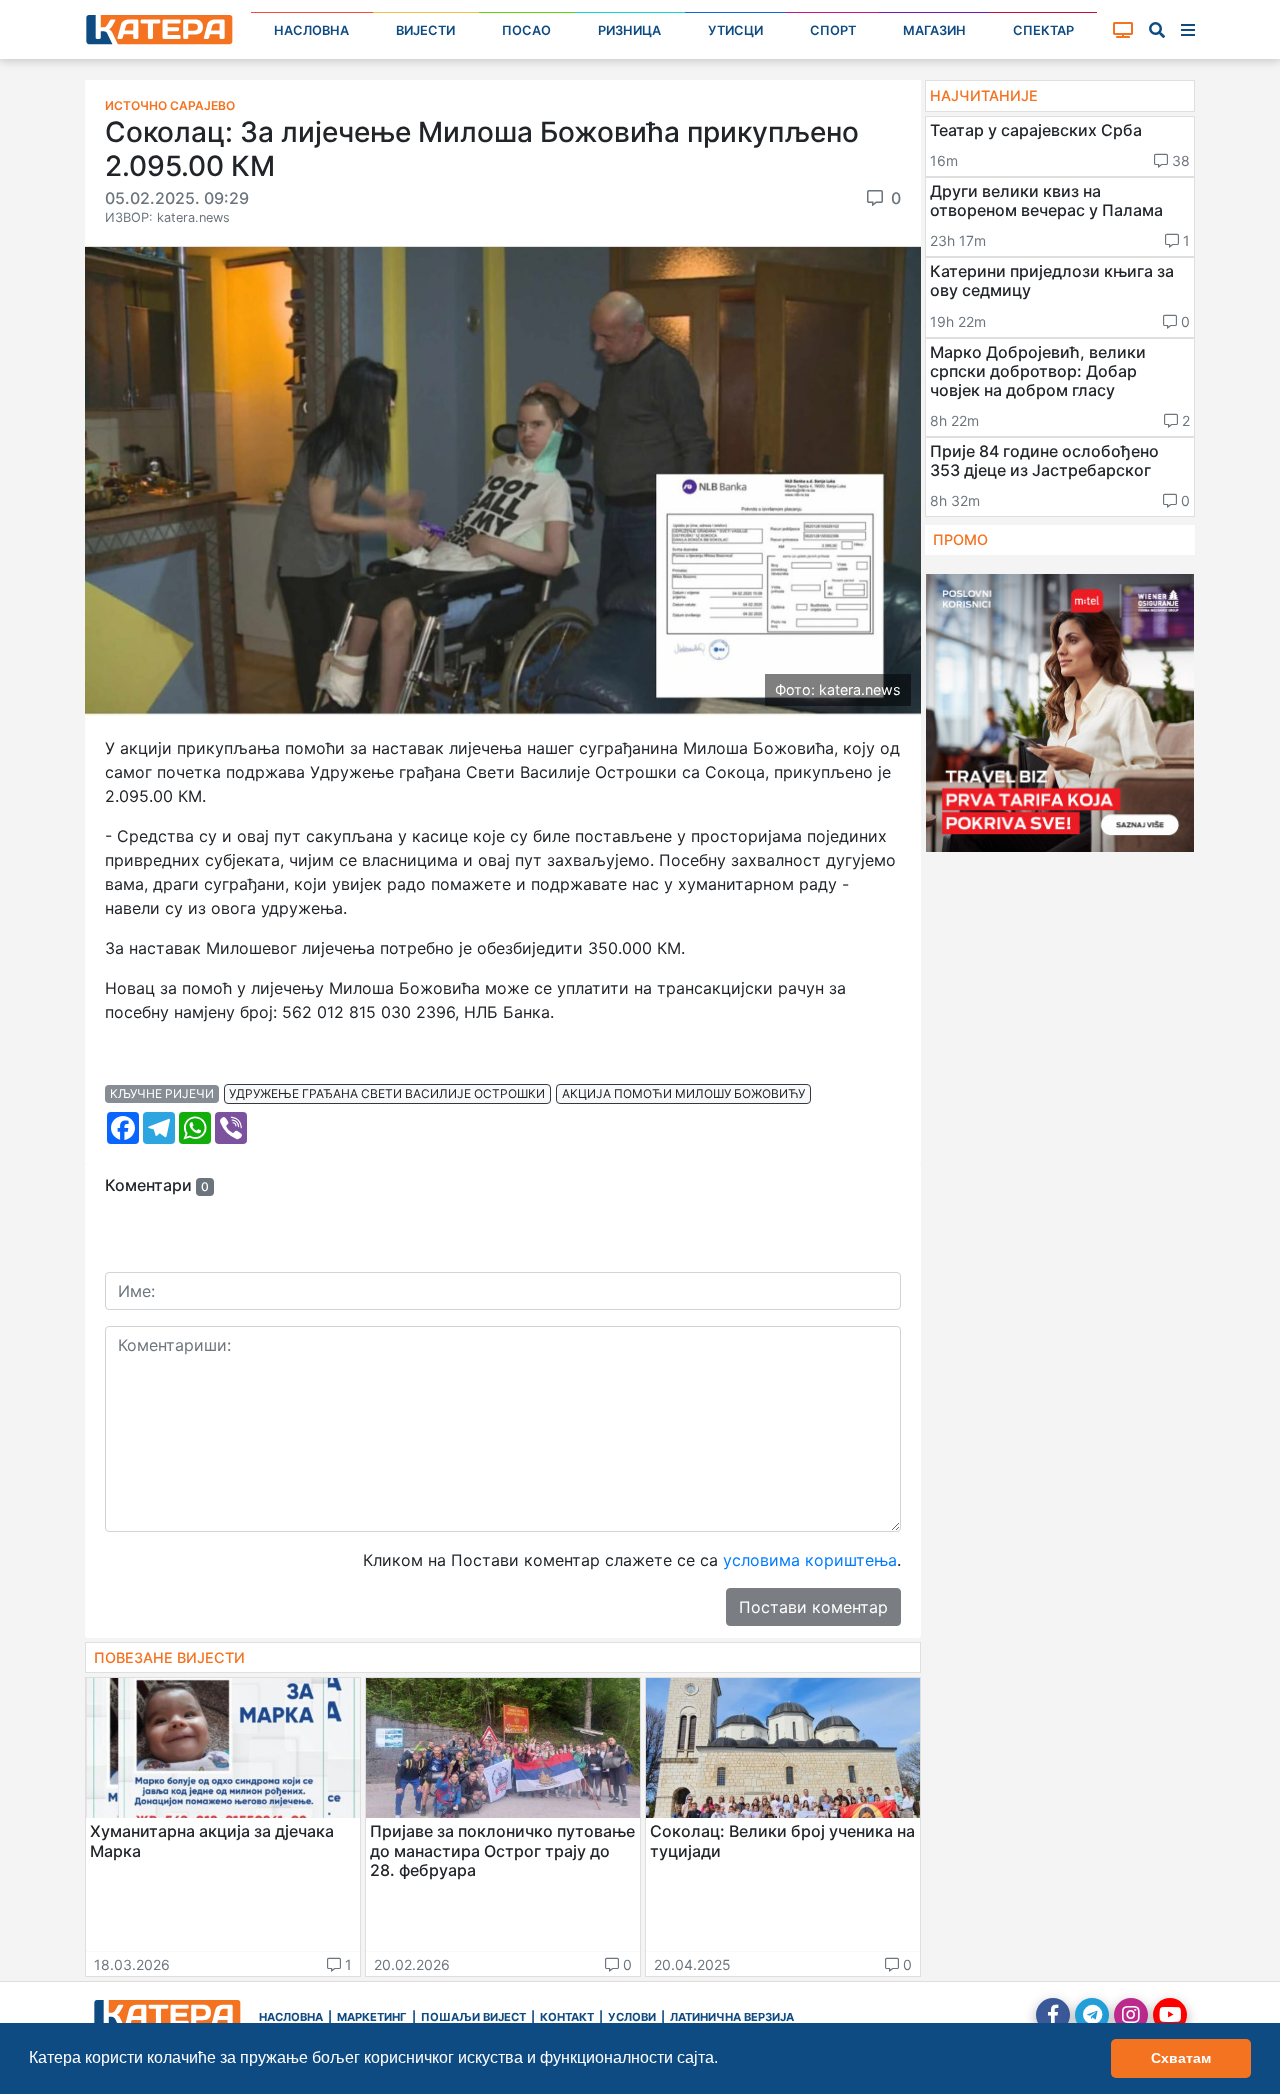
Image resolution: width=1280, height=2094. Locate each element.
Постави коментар (813, 1607)
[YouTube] (1170, 2015)
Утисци (735, 30)
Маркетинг (372, 2017)
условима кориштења (810, 1560)
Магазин (934, 30)
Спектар (1043, 30)
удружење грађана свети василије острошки (387, 1093)
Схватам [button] (1181, 2058)
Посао (526, 30)
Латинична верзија (732, 2017)
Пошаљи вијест (473, 2017)
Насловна (311, 30)
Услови (632, 2017)
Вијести (425, 30)
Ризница (629, 30)
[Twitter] (1092, 2015)
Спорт (833, 30)
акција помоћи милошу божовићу (683, 1093)
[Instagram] (1131, 2015)
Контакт (567, 2017)
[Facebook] (1053, 2015)
